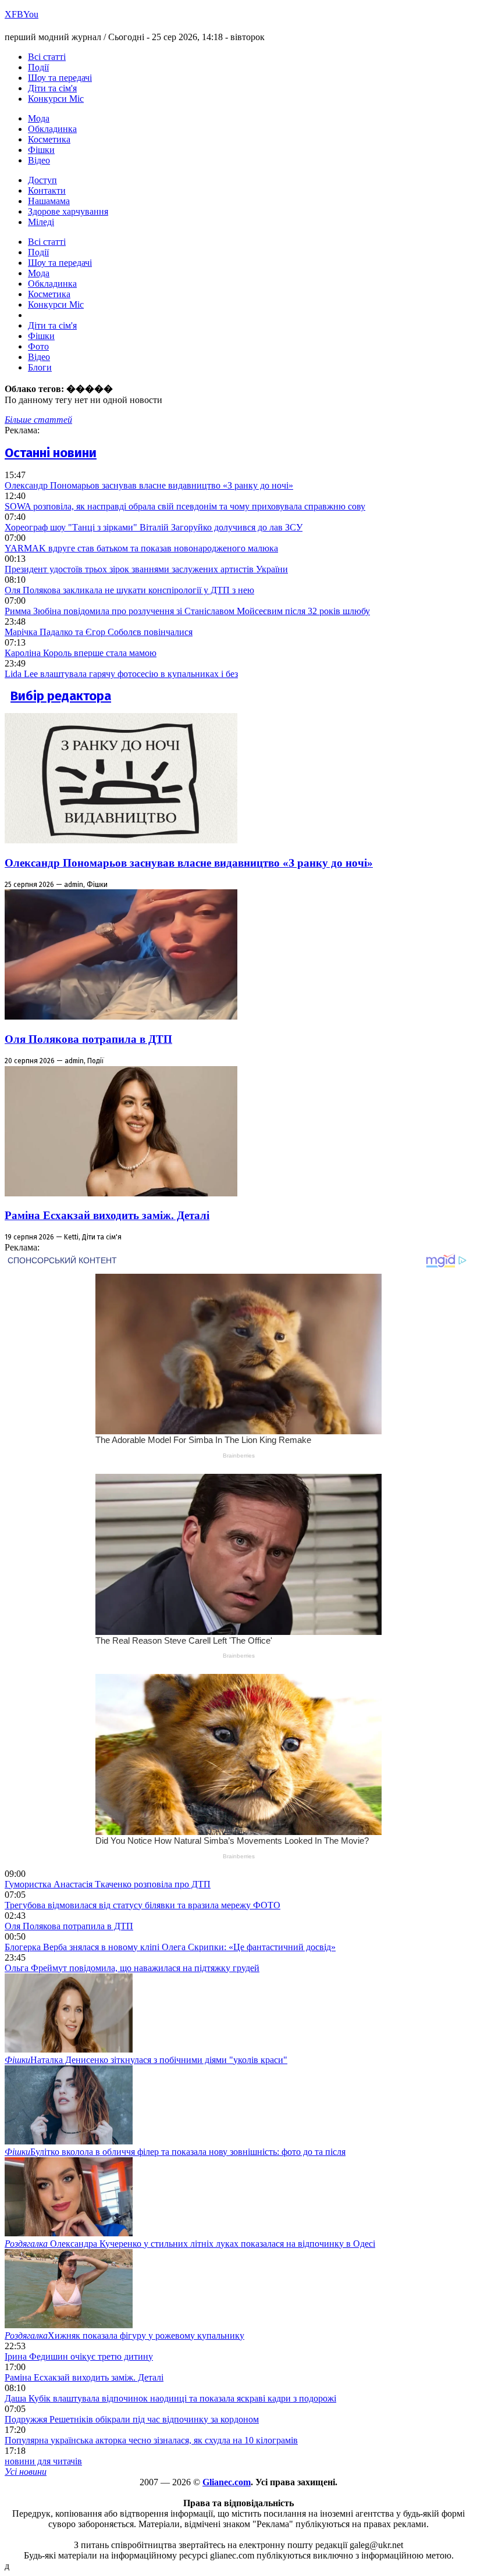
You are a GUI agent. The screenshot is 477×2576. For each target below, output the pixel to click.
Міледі (41, 222)
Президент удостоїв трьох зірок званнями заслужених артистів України (146, 569)
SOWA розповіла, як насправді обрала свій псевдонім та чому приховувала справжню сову (185, 506)
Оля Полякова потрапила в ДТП (88, 1039)
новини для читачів (43, 2461)
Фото (38, 346)
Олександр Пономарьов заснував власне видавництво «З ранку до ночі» (149, 485)
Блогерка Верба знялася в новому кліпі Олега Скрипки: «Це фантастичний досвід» (170, 1947)
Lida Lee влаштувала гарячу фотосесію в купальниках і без (121, 674)
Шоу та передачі (60, 78)
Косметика (49, 139)
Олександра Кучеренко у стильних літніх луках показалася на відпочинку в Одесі (190, 2244)
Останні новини (51, 453)
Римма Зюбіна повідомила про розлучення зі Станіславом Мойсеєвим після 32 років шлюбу (187, 611)
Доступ (42, 180)
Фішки (41, 150)
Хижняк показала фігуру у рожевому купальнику (124, 2335)
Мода (39, 118)
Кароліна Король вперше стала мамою (81, 653)
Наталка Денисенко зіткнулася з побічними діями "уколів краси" (146, 2060)
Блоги (40, 367)
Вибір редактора (61, 696)
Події (38, 67)
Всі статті (47, 57)
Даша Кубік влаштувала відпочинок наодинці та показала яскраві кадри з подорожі (170, 2398)
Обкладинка (52, 129)
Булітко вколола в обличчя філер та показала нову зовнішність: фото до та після (175, 2152)
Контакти (47, 190)
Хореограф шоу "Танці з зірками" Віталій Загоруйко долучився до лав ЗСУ (154, 527)
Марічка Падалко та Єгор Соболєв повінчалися (99, 632)
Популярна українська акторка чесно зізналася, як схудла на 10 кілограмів (151, 2440)
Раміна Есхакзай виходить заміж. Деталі (107, 1215)
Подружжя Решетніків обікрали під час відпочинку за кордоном (132, 2419)
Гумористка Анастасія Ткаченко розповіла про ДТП (108, 1884)
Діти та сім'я (52, 88)
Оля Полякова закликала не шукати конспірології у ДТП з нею (129, 590)
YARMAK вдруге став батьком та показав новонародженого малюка (141, 548)
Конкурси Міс (56, 99)
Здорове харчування (68, 211)
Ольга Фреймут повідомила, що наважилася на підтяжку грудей (132, 1968)
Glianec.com (227, 2482)
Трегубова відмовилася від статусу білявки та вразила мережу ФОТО (143, 1905)
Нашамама (49, 201)
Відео (39, 160)
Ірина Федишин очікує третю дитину (79, 2356)
